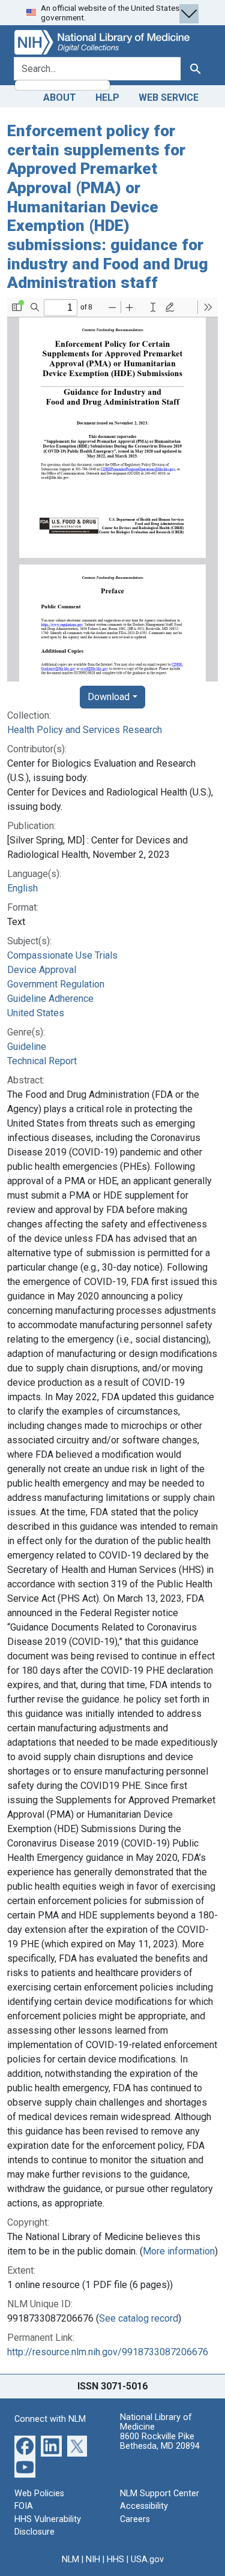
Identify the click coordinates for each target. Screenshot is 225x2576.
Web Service (169, 97)
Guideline (27, 1047)
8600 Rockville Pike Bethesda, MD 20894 (160, 2441)
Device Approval (42, 970)
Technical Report (42, 1061)
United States (36, 1013)
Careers (135, 2519)
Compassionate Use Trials (62, 955)
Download (109, 697)
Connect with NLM (50, 2419)
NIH (93, 2560)
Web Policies (39, 2494)
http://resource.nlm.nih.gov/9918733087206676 (108, 2352)
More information (179, 2251)
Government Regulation (56, 984)
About (60, 97)
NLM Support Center (160, 2494)
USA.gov (147, 2560)
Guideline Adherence (50, 999)
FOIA (24, 2506)
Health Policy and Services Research (85, 730)
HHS (115, 2560)
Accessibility (144, 2506)
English (22, 888)
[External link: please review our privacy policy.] (25, 2445)
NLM (70, 2560)
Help (107, 97)
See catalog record (139, 2318)
